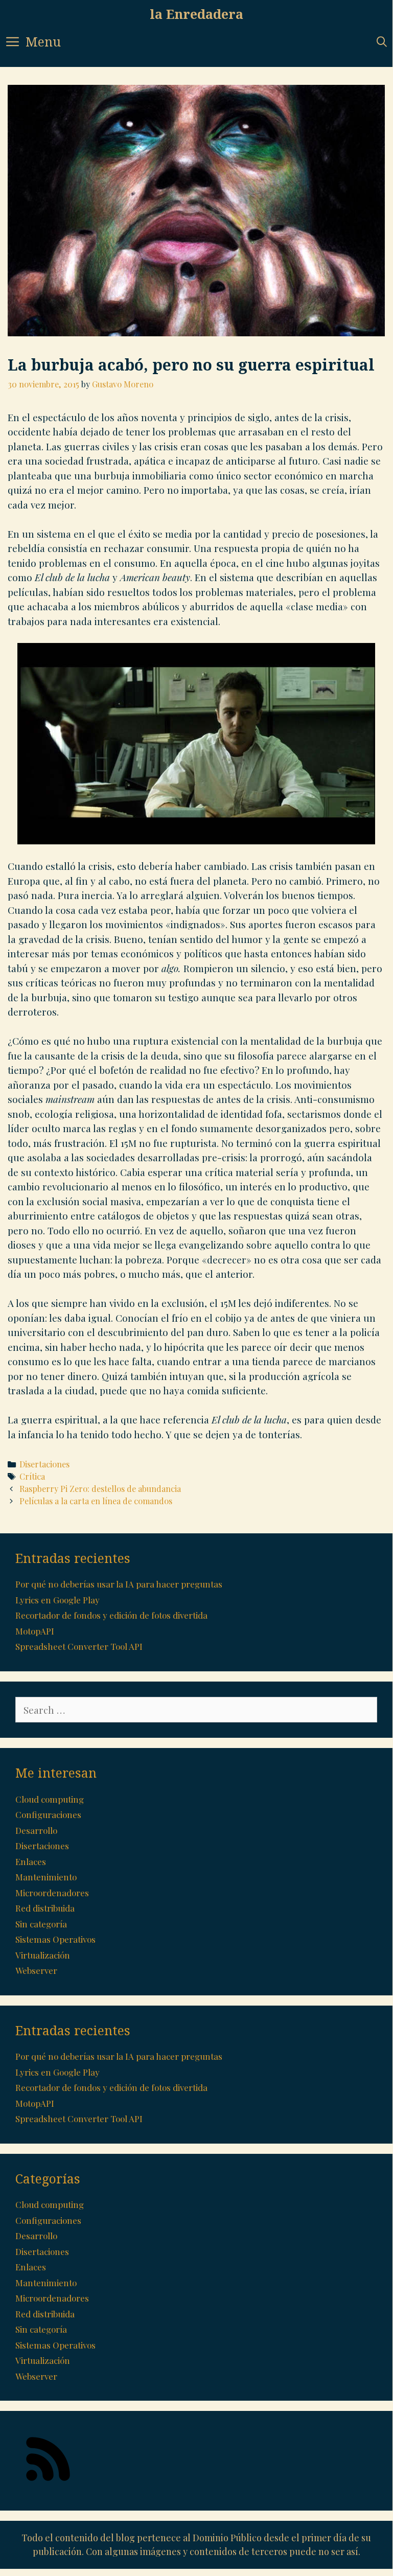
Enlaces (31, 1861)
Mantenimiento (46, 1877)
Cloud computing (50, 1799)
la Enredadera (196, 14)
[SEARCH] (382, 42)
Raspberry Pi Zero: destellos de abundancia (100, 1489)
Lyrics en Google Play (57, 1600)
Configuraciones (48, 1814)
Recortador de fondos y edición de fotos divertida (111, 1615)
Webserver (36, 1970)
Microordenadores (52, 1893)
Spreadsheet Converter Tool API (79, 1646)
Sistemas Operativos (55, 1939)
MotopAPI (35, 1631)
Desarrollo (36, 1830)
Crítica (32, 1476)
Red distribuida (45, 1908)
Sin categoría (41, 1924)
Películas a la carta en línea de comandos (96, 1501)
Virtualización (43, 1955)
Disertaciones (44, 1464)
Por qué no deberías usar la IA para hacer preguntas (119, 1584)
